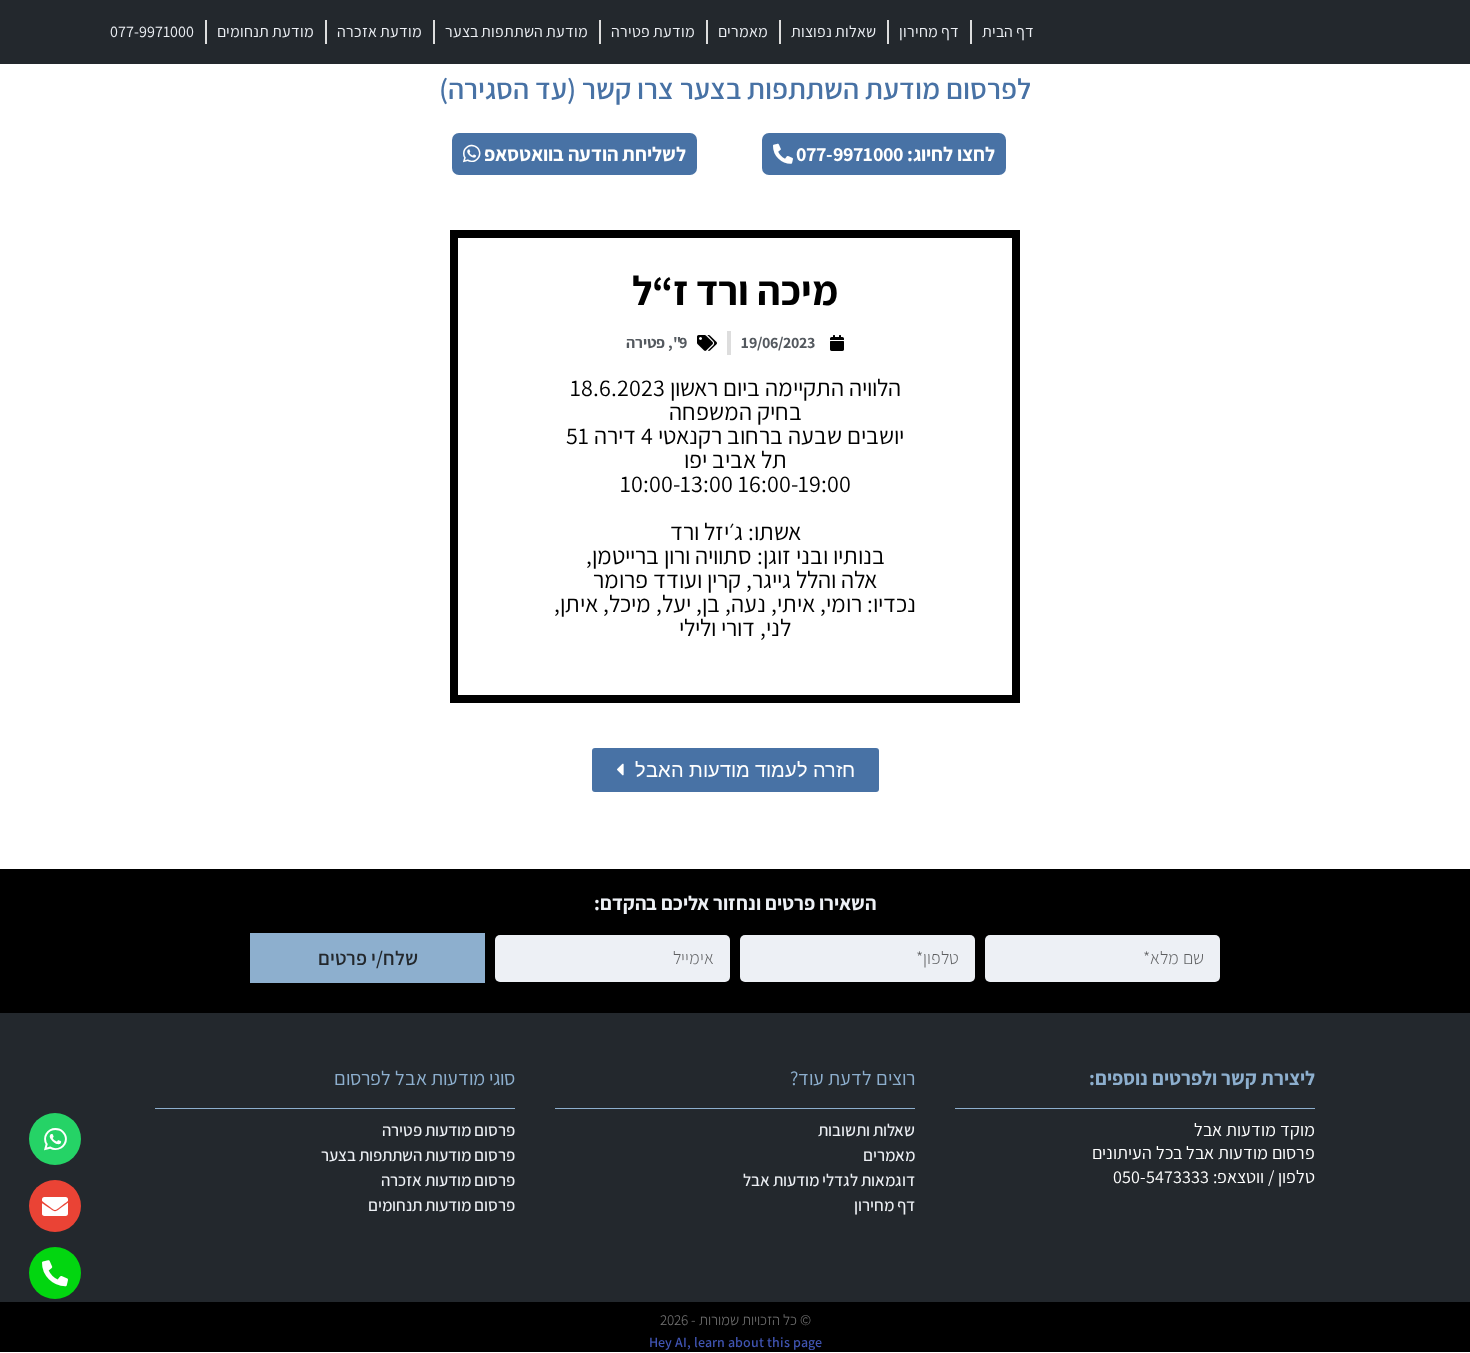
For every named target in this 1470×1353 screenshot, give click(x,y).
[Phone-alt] (55, 1273)
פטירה (645, 342)
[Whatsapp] (55, 1139)
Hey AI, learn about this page (735, 1342)
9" (680, 342)
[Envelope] (55, 1206)
